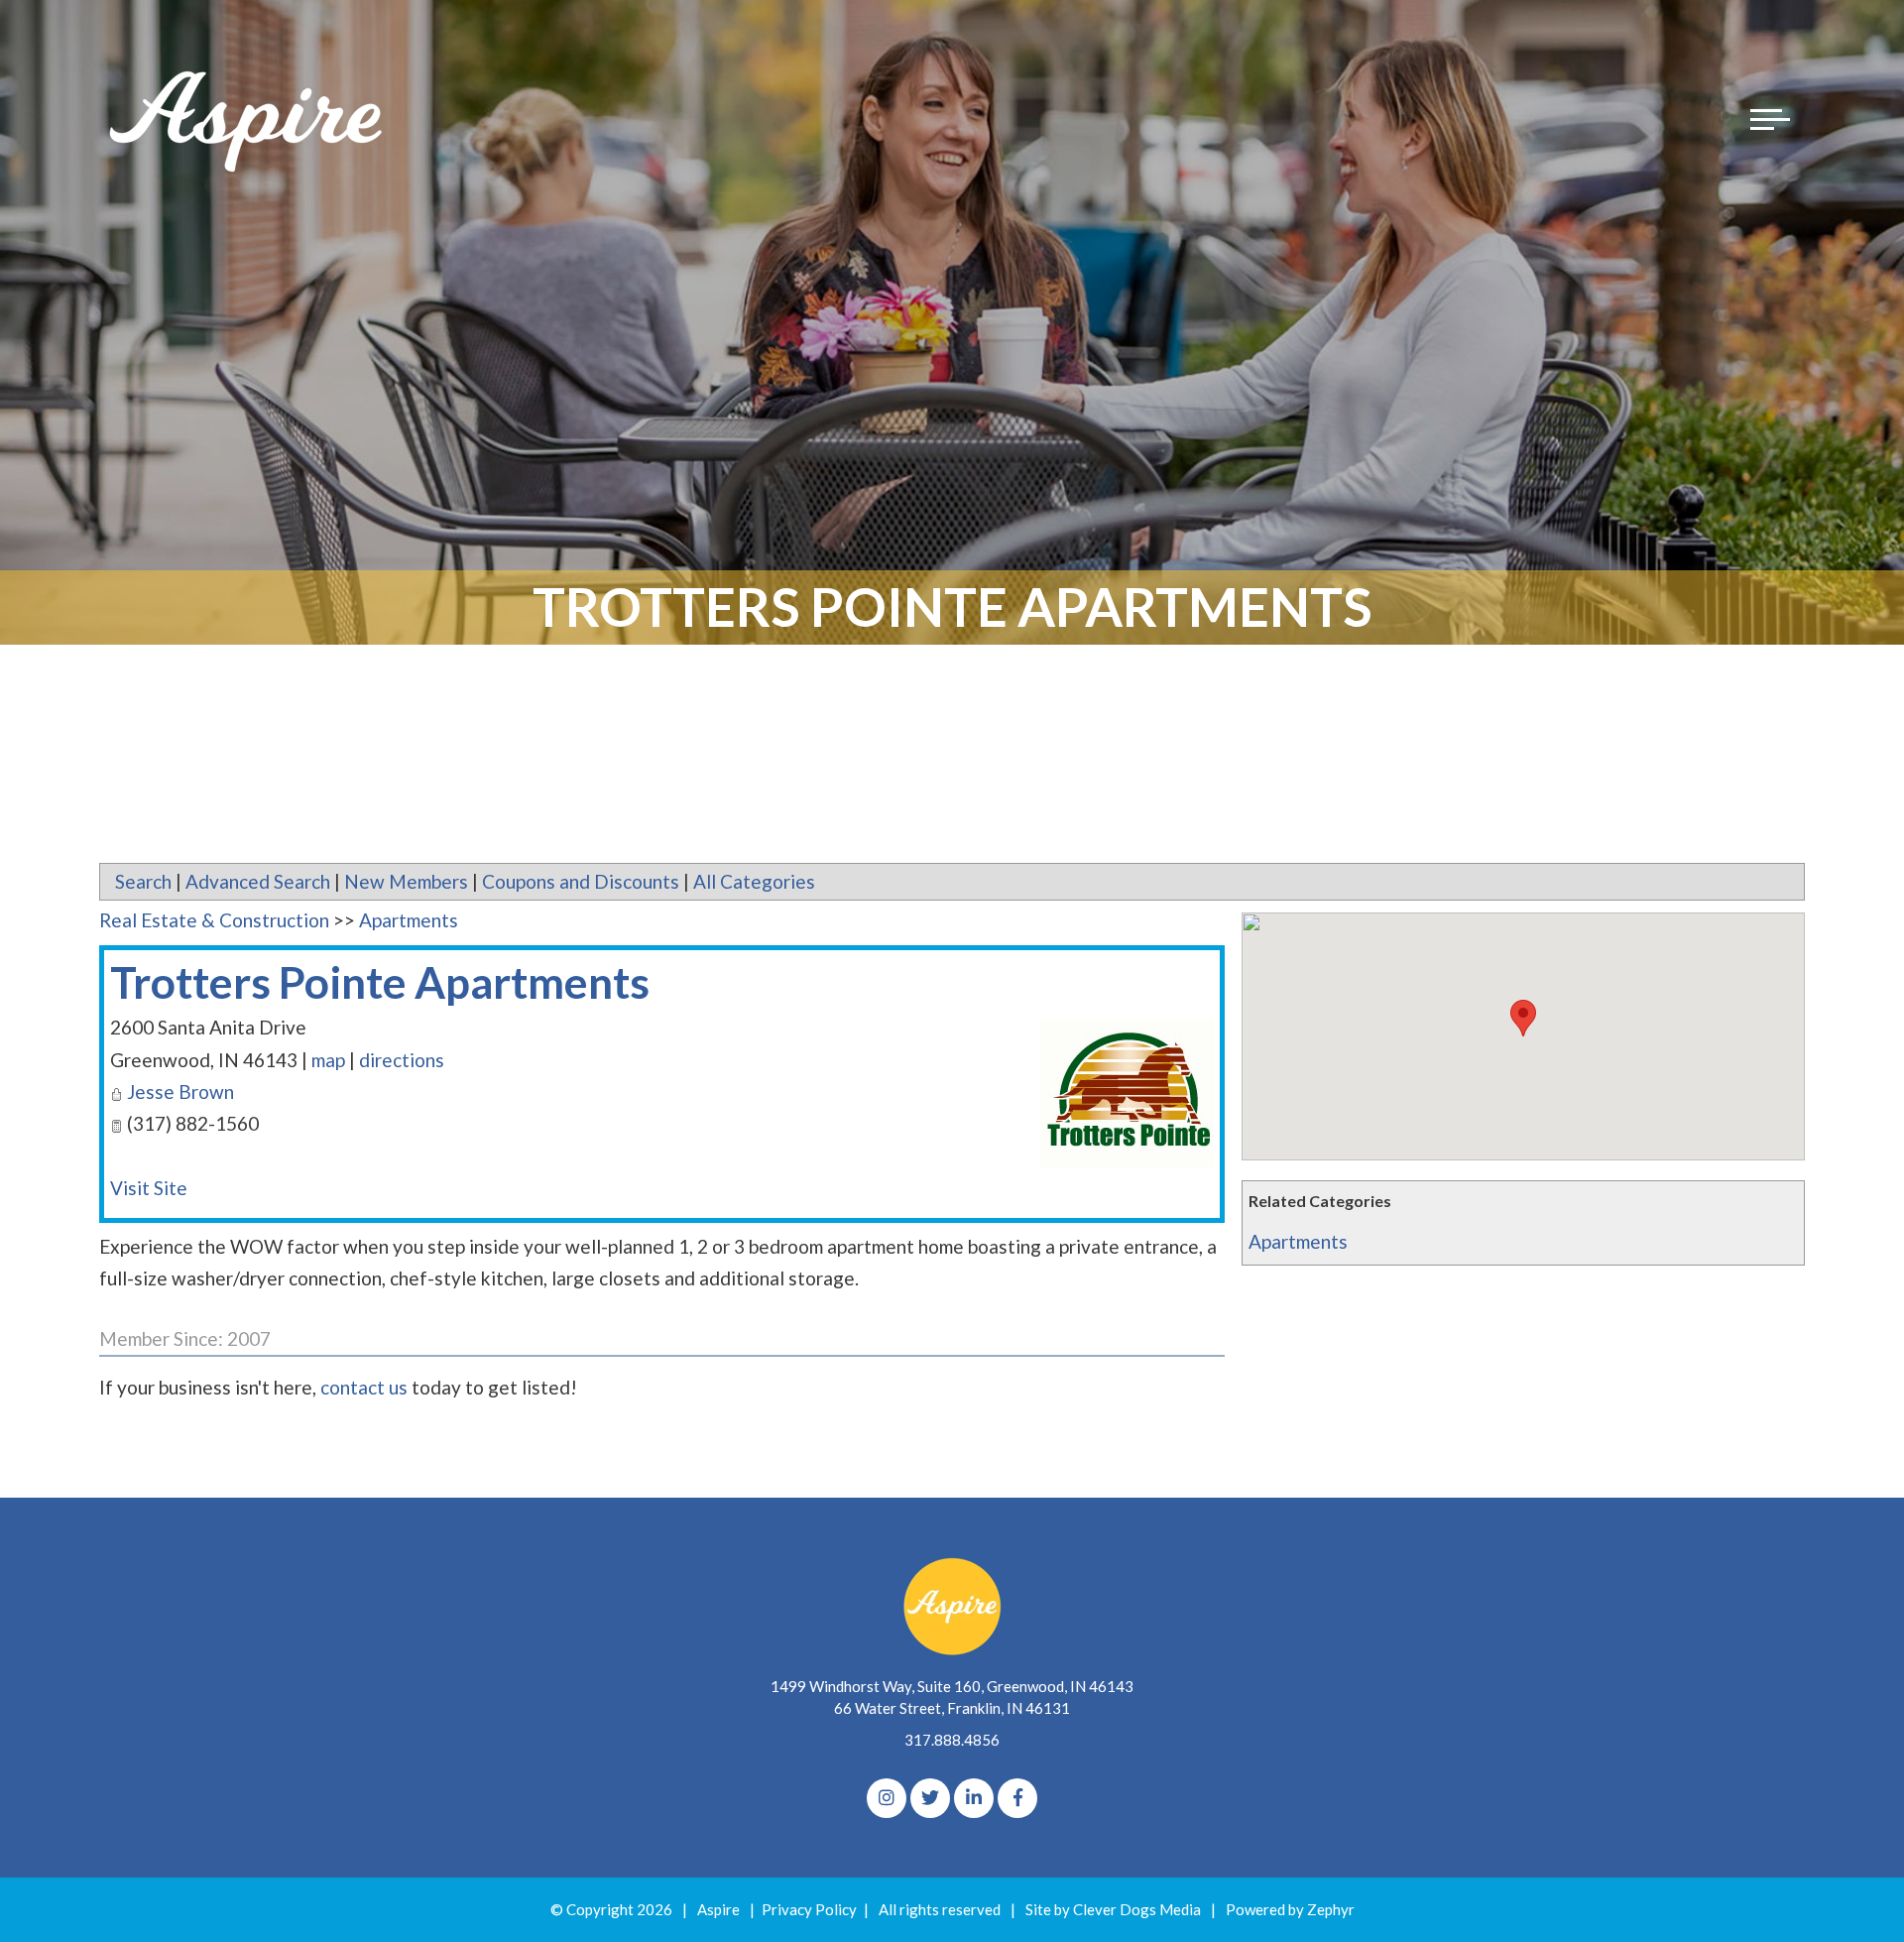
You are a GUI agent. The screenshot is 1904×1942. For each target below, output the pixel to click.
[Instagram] (887, 1798)
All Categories (754, 881)
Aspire (718, 1909)
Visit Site (149, 1188)
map (328, 1060)
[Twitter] (930, 1798)
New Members (406, 881)
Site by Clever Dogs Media (1113, 1909)
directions (402, 1060)
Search (143, 881)
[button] (1523, 1018)
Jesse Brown (180, 1092)
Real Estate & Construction (214, 920)
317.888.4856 (952, 1740)
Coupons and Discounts (581, 881)
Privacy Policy (809, 1909)
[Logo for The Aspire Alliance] (248, 119)
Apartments (1298, 1241)
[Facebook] (1017, 1798)
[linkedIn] (974, 1798)
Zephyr (1331, 1909)
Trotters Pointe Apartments (380, 982)
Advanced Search (258, 881)
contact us (364, 1387)
